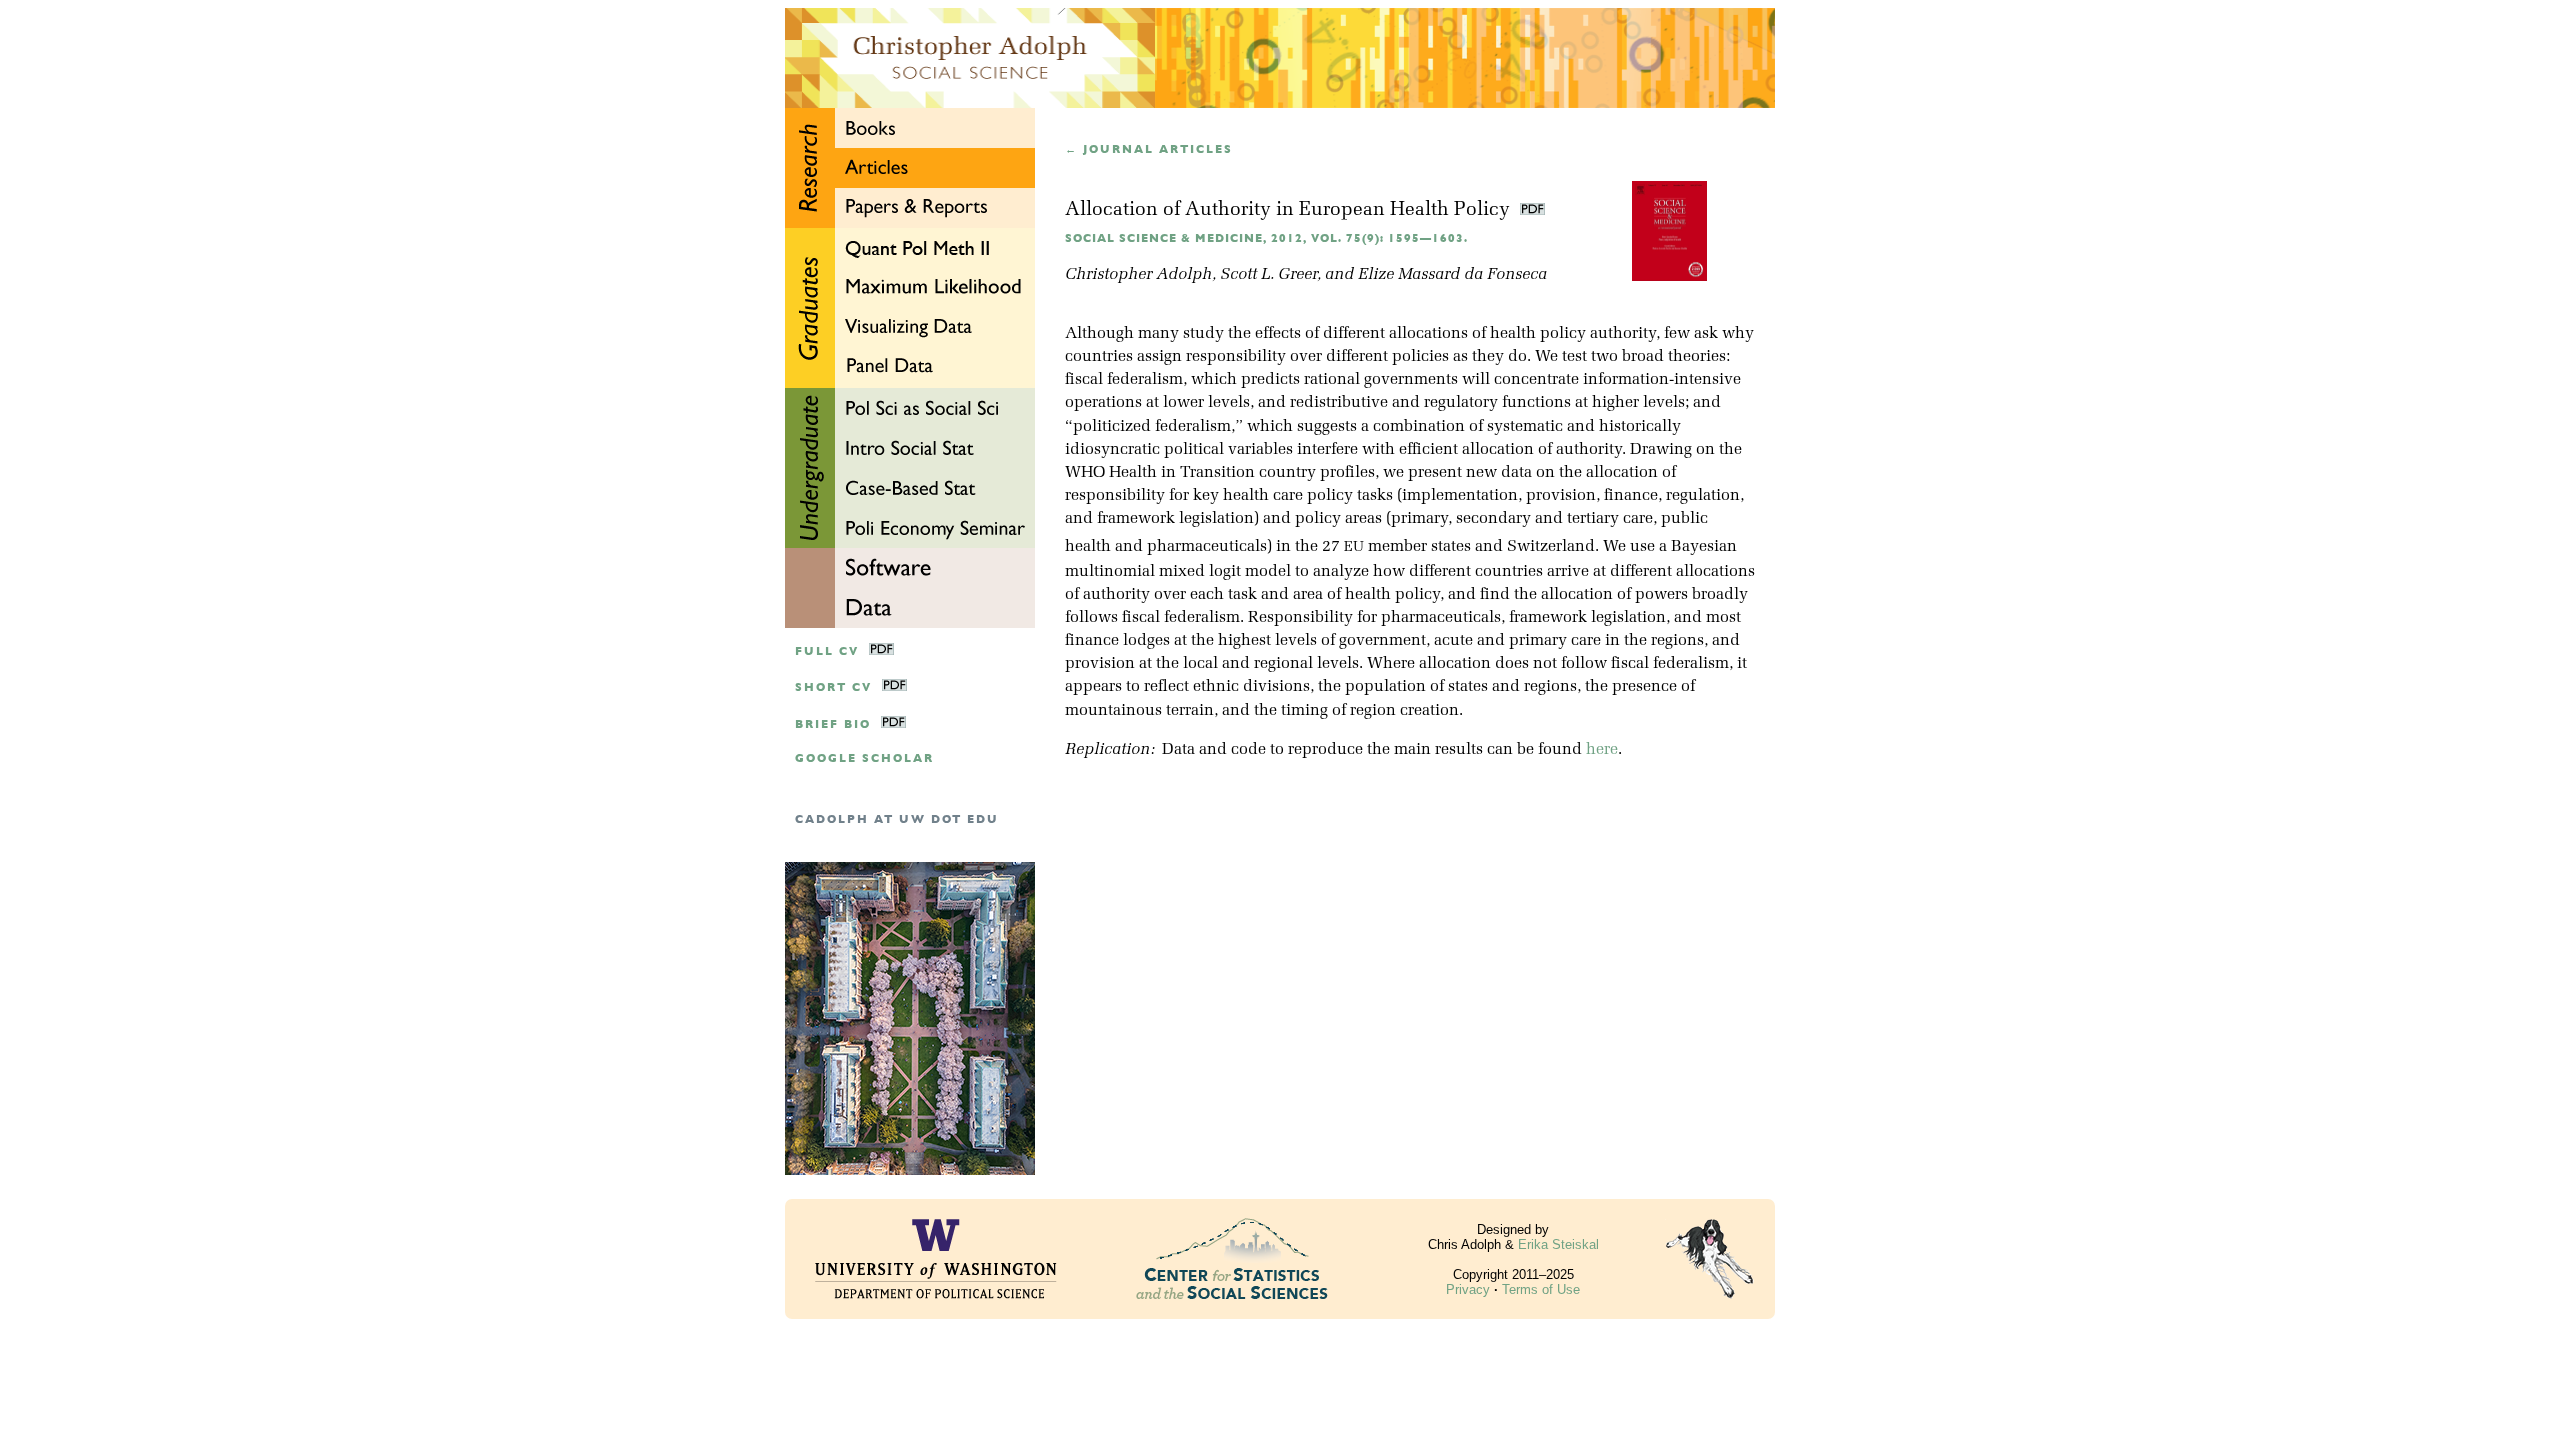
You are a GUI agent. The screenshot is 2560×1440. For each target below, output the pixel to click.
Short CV (833, 687)
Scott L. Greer (1268, 275)
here (1602, 750)
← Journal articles (1149, 149)
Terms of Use (1541, 1289)
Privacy (1468, 1289)
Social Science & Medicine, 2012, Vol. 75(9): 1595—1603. (1266, 238)
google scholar (864, 758)
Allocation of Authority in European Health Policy (1290, 210)
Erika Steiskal (1558, 1244)
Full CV (827, 651)
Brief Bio (833, 724)
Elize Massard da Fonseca (1452, 275)
